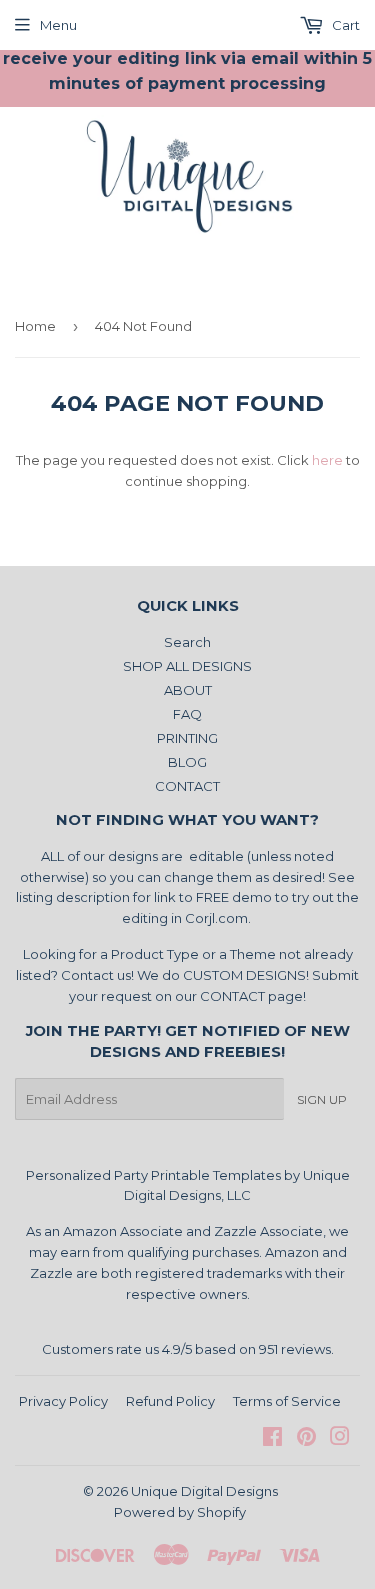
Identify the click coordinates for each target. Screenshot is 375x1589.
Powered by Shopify (180, 1512)
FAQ (187, 714)
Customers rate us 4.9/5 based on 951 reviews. (188, 1349)
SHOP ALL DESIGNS (187, 666)
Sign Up (322, 1099)
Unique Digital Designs (204, 1491)
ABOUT (188, 690)
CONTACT (187, 786)
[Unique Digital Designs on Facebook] (272, 1439)
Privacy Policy (63, 1401)
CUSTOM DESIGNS (244, 975)
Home (35, 326)
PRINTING (187, 738)
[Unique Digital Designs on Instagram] (340, 1439)
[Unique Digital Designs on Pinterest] (306, 1439)
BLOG (187, 762)
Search (187, 642)
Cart (344, 25)
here (327, 460)
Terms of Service (287, 1401)
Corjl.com (216, 918)
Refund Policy (170, 1401)
